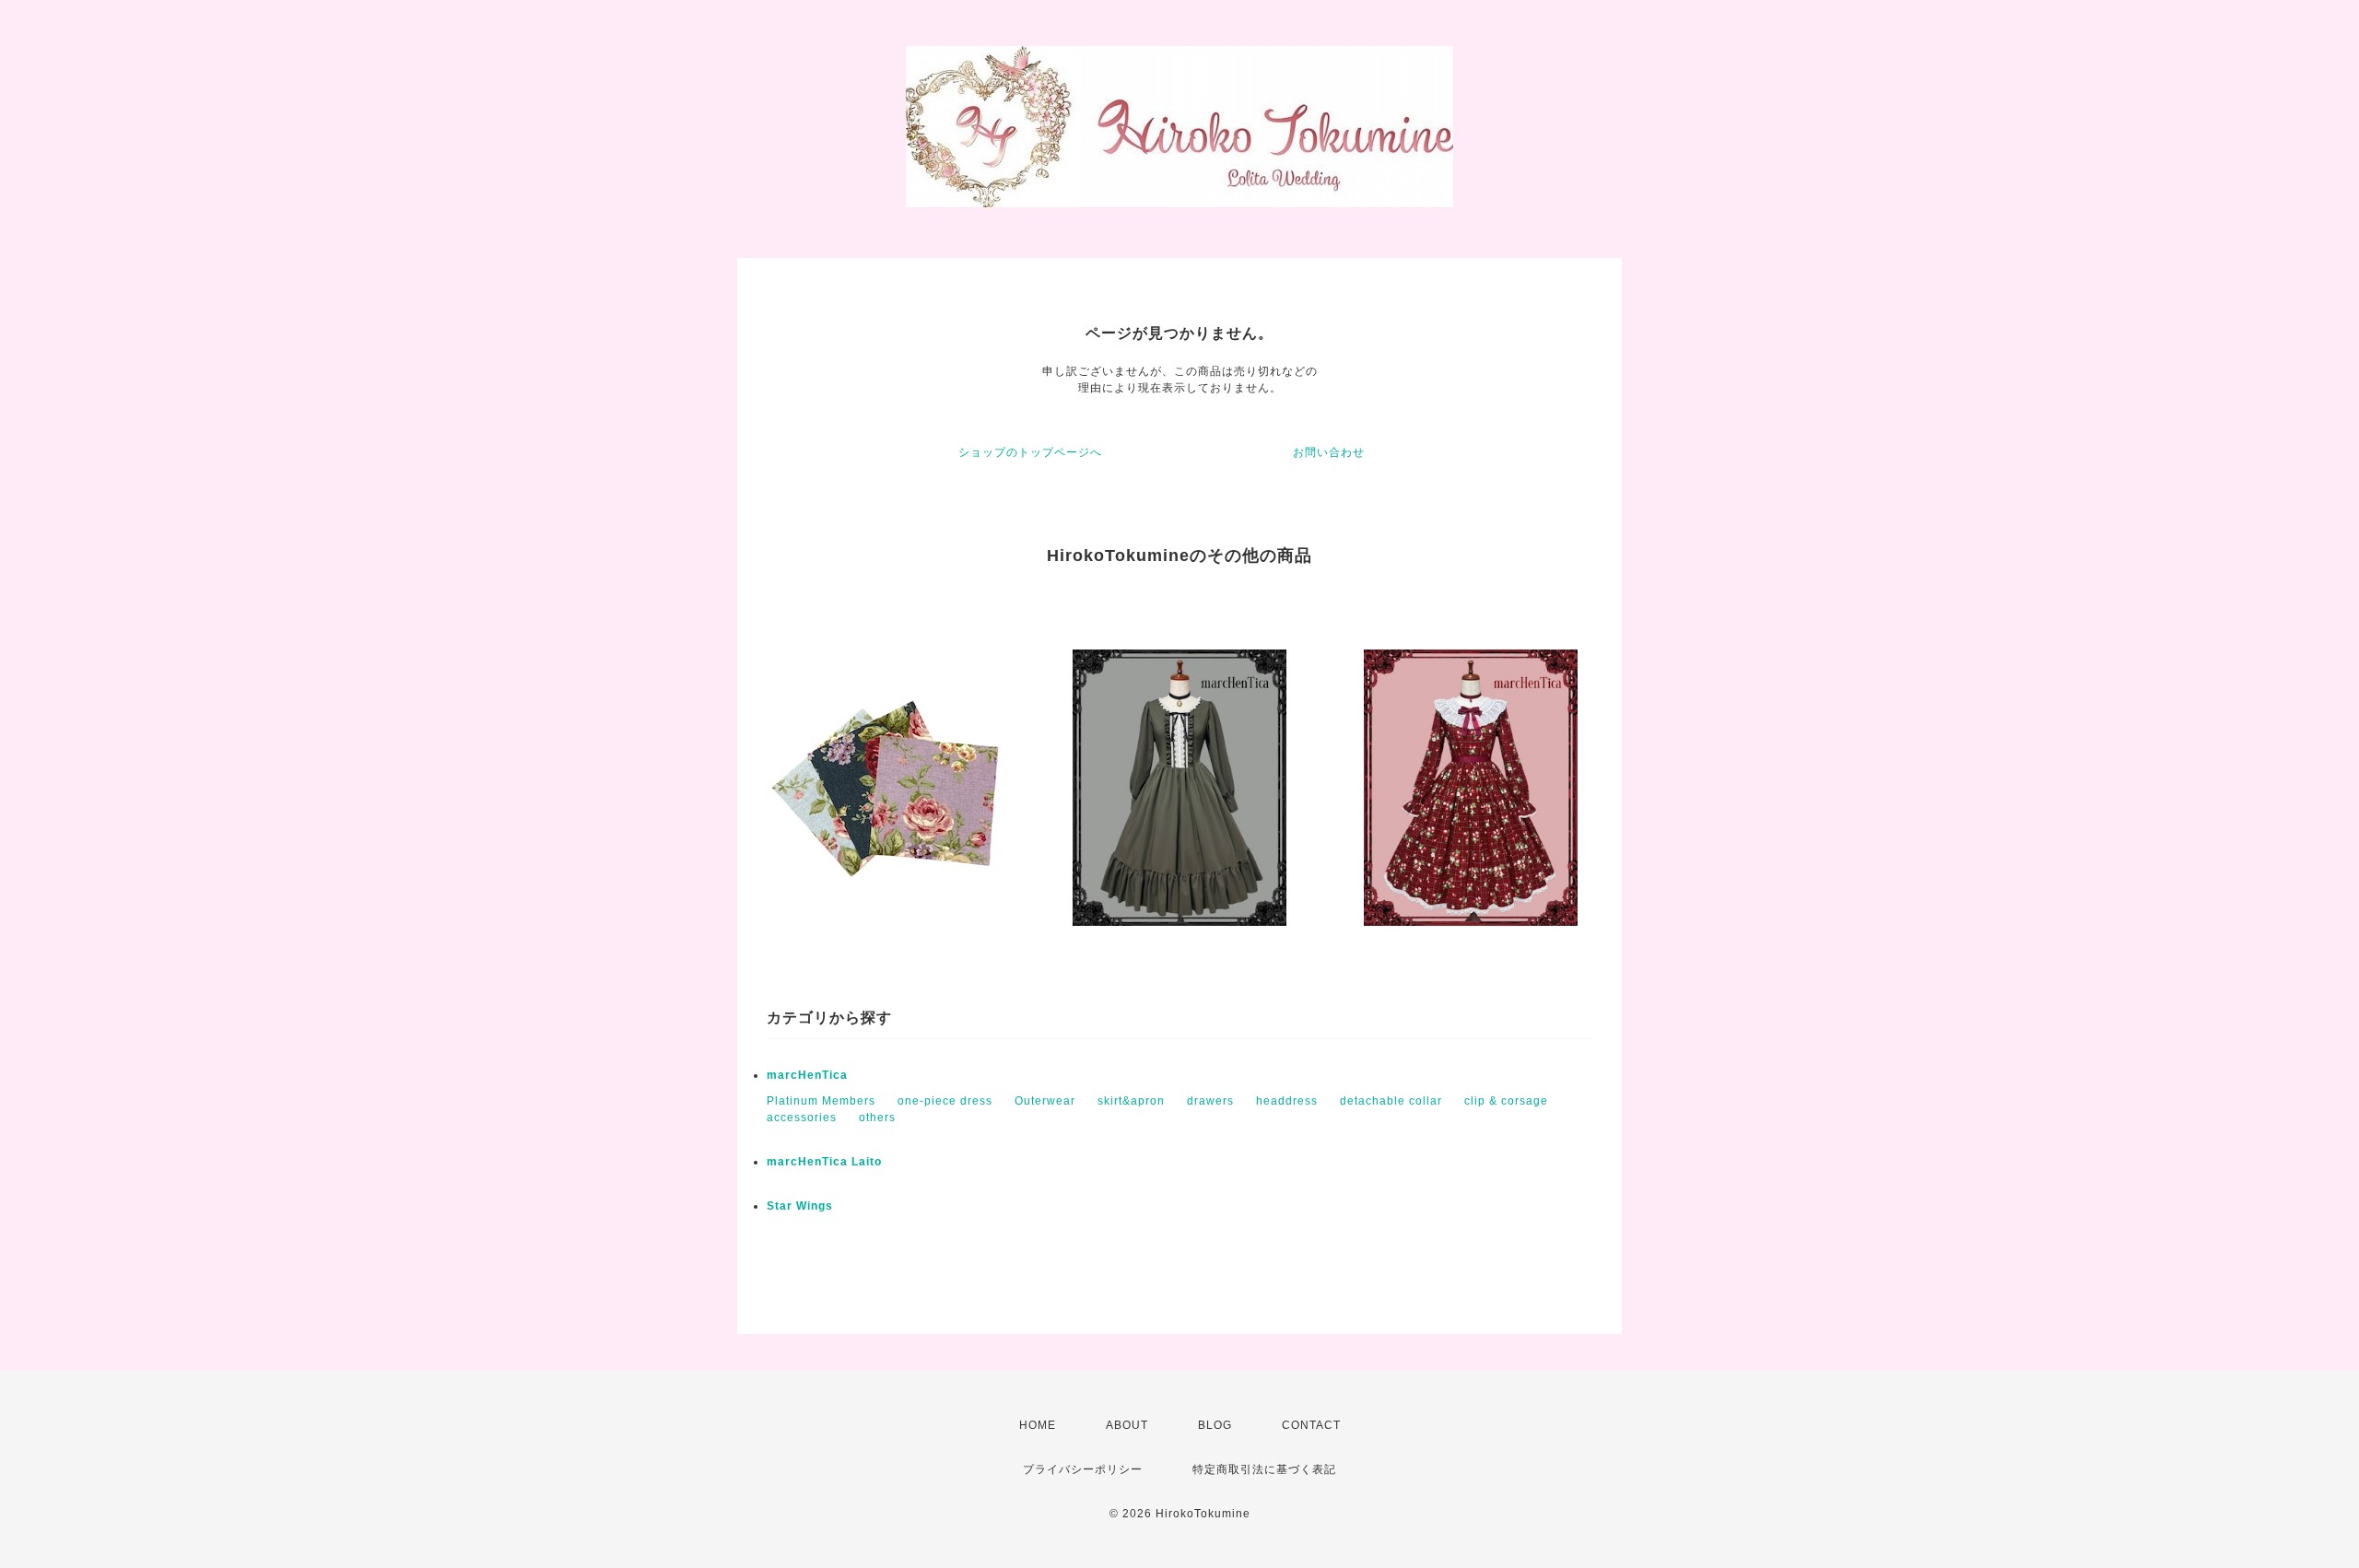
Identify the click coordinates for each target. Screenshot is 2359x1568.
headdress (1287, 1101)
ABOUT (1127, 1425)
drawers (1210, 1101)
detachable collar (1391, 1101)
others (877, 1117)
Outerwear (1045, 1101)
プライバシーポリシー (1083, 1469)
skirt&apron (1131, 1101)
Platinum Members (821, 1101)
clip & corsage (1506, 1101)
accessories (802, 1117)
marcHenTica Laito (824, 1162)
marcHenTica (807, 1075)
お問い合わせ (1329, 452)
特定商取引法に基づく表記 (1264, 1469)
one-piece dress (945, 1101)
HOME (1038, 1425)
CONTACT (1311, 1425)
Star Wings (800, 1206)
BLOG (1215, 1425)
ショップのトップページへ (1030, 452)
